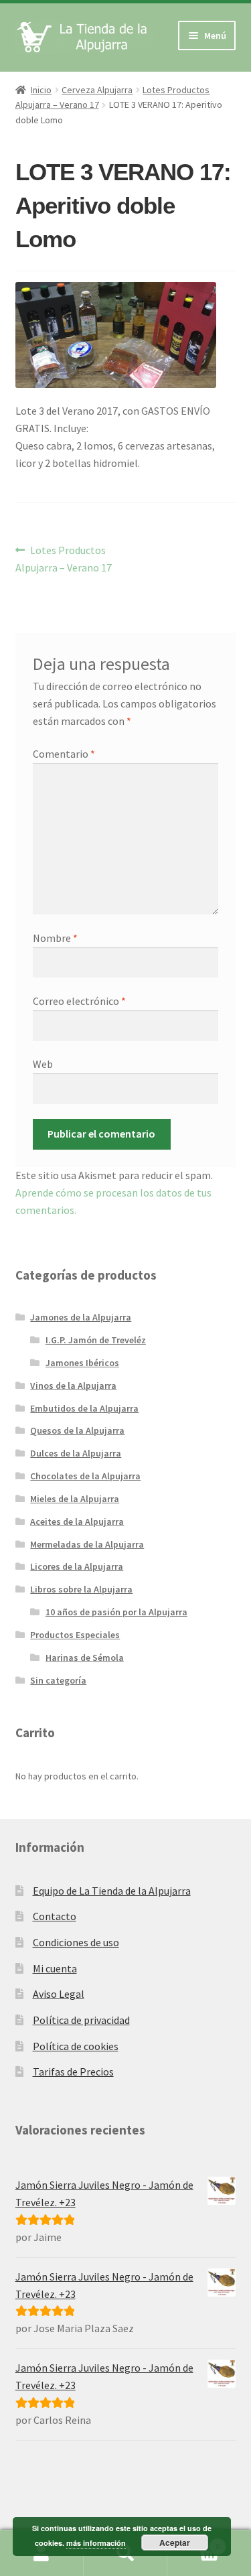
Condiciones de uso (76, 1942)
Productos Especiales (75, 1635)
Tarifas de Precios (73, 2072)
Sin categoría (58, 1680)
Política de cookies (76, 2046)
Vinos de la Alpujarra (73, 1385)
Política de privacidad (81, 2020)
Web (43, 1064)
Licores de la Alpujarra (77, 1566)
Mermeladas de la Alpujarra (87, 1544)
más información (96, 2543)
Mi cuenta (55, 1968)
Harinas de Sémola (85, 1657)
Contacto (55, 1916)
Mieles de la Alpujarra (75, 1499)
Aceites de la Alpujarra (77, 1521)
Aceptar (175, 2543)
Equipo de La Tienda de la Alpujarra (112, 1891)
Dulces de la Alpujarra (76, 1453)
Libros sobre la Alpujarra (81, 1589)
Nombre (55, 938)
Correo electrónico (79, 1001)
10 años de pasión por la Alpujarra (116, 1612)
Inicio (41, 90)
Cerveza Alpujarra (97, 90)
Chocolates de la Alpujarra (85, 1476)
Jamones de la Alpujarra (81, 1317)
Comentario (64, 754)
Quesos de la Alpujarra (77, 1430)
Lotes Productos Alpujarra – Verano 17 (64, 558)
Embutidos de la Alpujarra (84, 1408)
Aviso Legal (59, 1994)
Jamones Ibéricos (82, 1363)
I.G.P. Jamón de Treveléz (96, 1340)
